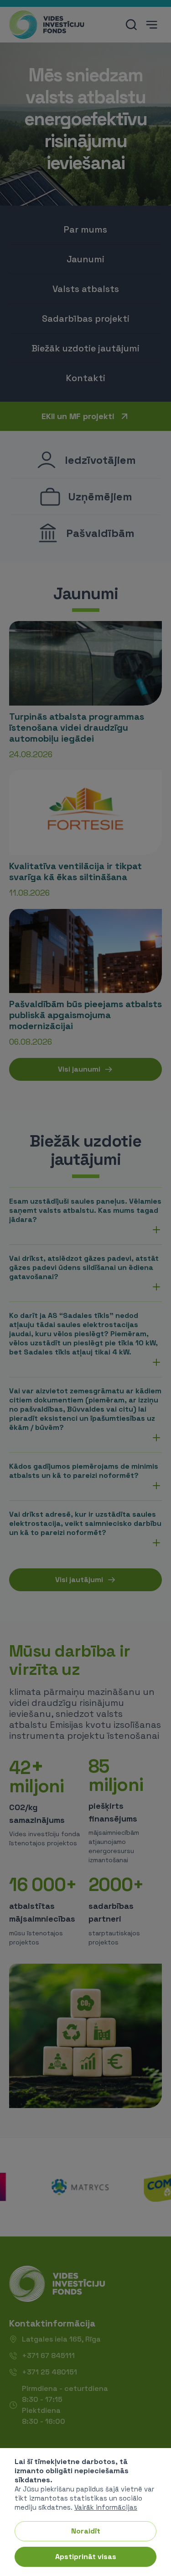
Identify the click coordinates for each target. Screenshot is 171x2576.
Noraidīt (86, 2531)
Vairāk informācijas (106, 2507)
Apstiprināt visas (86, 2557)
